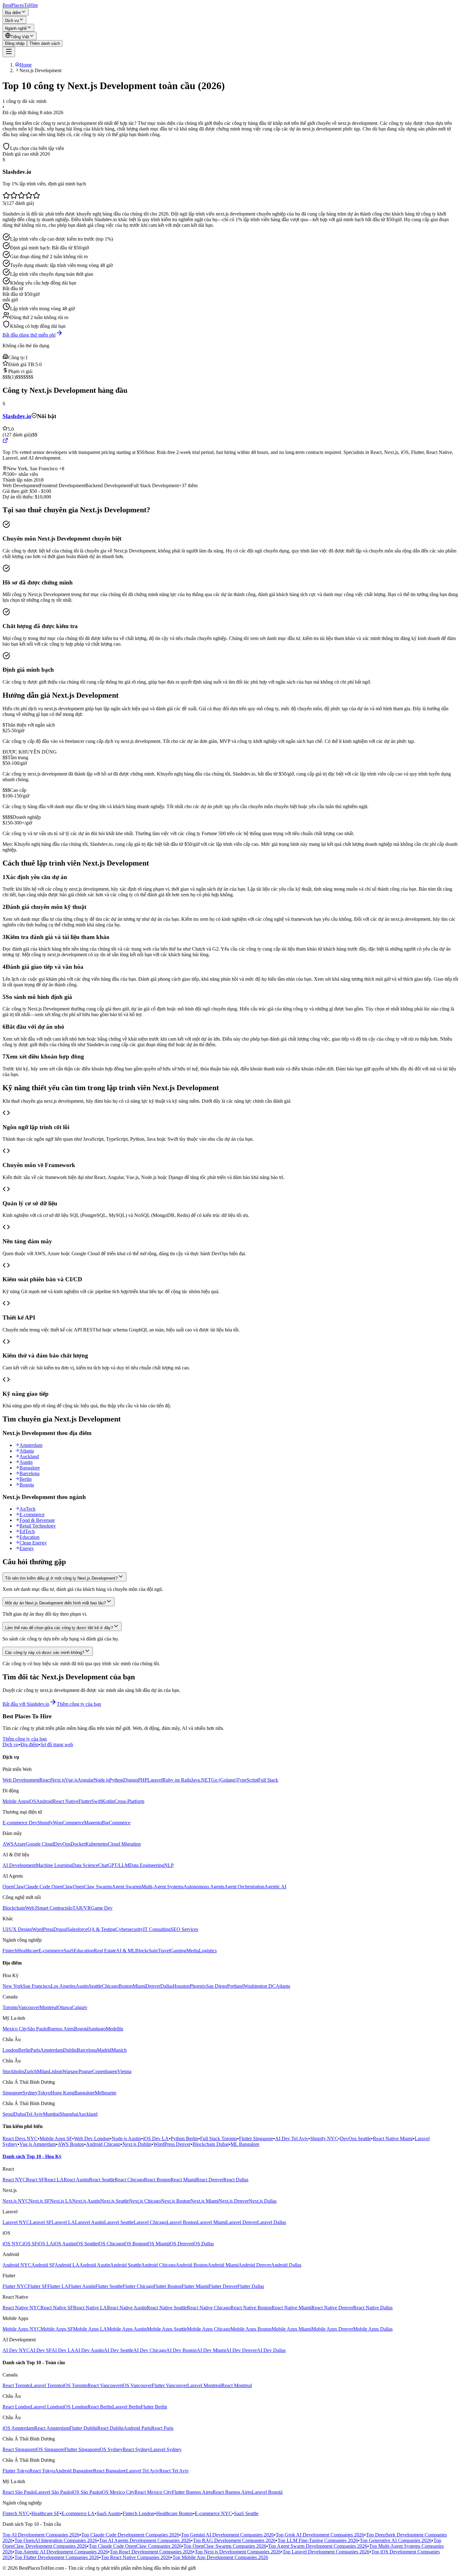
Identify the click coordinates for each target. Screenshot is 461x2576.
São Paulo (37, 2029)
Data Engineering (147, 1865)
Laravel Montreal (204, 2385)
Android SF (43, 2265)
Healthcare (28, 1951)
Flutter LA (58, 2286)
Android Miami (223, 2265)
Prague (85, 2071)
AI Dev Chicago (150, 2350)
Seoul (8, 2114)
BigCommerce (116, 1823)
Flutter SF (37, 2286)
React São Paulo (19, 2492)
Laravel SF (41, 2222)
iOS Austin (64, 2244)
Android (44, 1801)
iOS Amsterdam (18, 2428)
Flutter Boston (167, 2286)
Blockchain (14, 1908)
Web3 (31, 1908)
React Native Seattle (167, 2308)
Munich (119, 2050)
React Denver (210, 2180)
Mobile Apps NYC (21, 2329)
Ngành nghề (16, 28)
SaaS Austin (109, 2513)
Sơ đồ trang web (57, 1744)
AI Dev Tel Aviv (292, 2139)
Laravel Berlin (127, 2407)
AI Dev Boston (181, 2350)
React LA (54, 2180)
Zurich (30, 2071)
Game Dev (102, 1908)
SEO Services (184, 1929)
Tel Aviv (34, 2114)
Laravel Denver (242, 2222)
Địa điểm (13, 13)
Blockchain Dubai (211, 2144)
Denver (153, 1986)
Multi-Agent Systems (162, 1887)
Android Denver (255, 2265)
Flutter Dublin (83, 2428)
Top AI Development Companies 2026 (41, 2535)
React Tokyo (42, 2471)
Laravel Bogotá (267, 2492)
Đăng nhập (15, 43)
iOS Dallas (203, 2244)
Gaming (178, 1951)
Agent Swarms (127, 1887)
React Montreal (237, 2385)
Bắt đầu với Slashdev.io (26, 1704)
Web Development (21, 1780)
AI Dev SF (41, 2350)
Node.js (101, 1780)
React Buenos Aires (232, 2492)
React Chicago (129, 2180)
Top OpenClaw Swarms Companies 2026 (225, 2546)
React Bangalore (110, 2471)
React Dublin (110, 2428)
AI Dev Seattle (119, 2350)
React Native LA (90, 2308)
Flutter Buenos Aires (192, 2492)
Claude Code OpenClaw (49, 1887)
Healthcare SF (45, 2513)
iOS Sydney (111, 2449)
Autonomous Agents (204, 1887)
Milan (43, 2071)
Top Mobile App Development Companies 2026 (220, 2557)
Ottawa (65, 2007)
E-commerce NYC (213, 2513)
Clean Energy (33, 1543)
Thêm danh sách (45, 43)
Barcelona (29, 1473)
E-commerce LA (78, 2513)
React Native (66, 1801)
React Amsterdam (52, 2428)
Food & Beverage (37, 1520)
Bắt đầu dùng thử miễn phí (29, 335)
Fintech (10, 1951)
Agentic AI (275, 1887)
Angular (86, 1780)
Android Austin (95, 2265)
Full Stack (268, 1780)
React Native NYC (21, 2308)
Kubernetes (97, 1844)
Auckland (29, 1456)
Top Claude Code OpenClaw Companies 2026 (135, 2546)
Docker (78, 1844)
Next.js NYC (16, 2201)
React (45, 1780)
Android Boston (192, 2265)
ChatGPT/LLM (114, 1865)
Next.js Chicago (145, 2201)
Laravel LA (63, 2222)
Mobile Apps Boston (251, 2329)
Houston (181, 1986)
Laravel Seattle (119, 2222)
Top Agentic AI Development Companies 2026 (61, 2552)
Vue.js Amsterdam (38, 2144)
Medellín (114, 2029)
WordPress (43, 1929)
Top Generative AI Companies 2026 (396, 2540)
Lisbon (56, 2071)
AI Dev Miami (211, 2350)
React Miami (183, 2180)
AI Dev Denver (241, 2350)
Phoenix (198, 1986)
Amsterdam (31, 1445)
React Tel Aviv (174, 2471)
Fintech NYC (16, 2513)
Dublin (70, 2050)
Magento (93, 1823)
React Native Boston (251, 2308)
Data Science (85, 1865)
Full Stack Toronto (219, 2139)
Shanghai (69, 2114)
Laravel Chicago (150, 2222)
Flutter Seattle (109, 2286)
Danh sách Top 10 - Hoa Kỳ (32, 2156)
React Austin (76, 2180)
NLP (169, 1865)
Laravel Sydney (166, 2449)
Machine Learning (54, 1865)
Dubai (20, 2114)
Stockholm (13, 2071)
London (10, 2050)
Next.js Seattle (115, 2201)
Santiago (97, 2029)
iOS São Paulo (86, 2492)
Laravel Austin (90, 2222)
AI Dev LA (63, 2350)
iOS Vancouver (137, 2385)
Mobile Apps (15, 1801)
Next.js (58, 1780)
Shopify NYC (324, 2139)
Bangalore (30, 1468)
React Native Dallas (373, 2308)
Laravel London (47, 2407)
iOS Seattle (86, 2244)
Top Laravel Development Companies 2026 (326, 2552)
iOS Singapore (50, 2449)
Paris (35, 2050)
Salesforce (77, 1929)
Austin (26, 1462)
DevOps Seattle (355, 2139)
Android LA (67, 2265)
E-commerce (32, 1515)
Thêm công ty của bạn (79, 1704)
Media (193, 1951)
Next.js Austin (86, 2201)
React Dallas (236, 2180)
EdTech (27, 1531)
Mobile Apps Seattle (167, 2329)
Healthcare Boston (175, 2513)
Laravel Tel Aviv (143, 2471)
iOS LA (45, 2244)
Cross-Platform (129, 1801)
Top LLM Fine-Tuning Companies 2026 (318, 2540)
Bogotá (81, 2029)
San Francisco (37, 1986)
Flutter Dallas (251, 2286)
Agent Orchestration (244, 1887)
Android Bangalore (74, 2471)
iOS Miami (157, 2244)
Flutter (85, 1801)
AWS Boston (71, 2144)
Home (26, 65)
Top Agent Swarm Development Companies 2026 (318, 2546)
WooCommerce (69, 1823)
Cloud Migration (124, 1844)
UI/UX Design (17, 1929)
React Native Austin (127, 2308)
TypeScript (247, 1780)
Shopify (45, 1823)
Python (116, 1780)
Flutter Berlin (154, 2407)
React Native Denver (332, 2308)
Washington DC (260, 1986)
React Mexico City (153, 2492)
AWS (8, 1844)
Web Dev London (92, 2139)
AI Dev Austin (89, 2350)
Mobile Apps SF (56, 2139)
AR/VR (83, 1908)
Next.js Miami (204, 2201)
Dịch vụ (12, 21)
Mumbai (51, 2114)
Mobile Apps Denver (332, 2329)
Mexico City (15, 2029)
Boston (126, 1986)
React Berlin (100, 2407)
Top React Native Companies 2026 (136, 2557)
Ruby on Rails (177, 1780)
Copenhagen (105, 2071)
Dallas (167, 1986)
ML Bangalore (245, 2144)
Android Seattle (126, 2265)
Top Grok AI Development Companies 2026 (320, 2535)
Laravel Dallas (272, 2222)
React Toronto (17, 2385)
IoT (72, 1908)
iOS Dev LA (156, 2139)
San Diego (217, 1986)
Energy (27, 1548)
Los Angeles (63, 1986)
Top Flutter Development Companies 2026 (57, 2557)
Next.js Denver (234, 2201)
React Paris (162, 2428)
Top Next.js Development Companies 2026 (238, 2552)
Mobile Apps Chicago (209, 2329)
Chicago (110, 1986)
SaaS (69, 1951)
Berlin (26, 1479)
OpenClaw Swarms (93, 1887)
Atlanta (27, 1451)
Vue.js (71, 1780)
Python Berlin (184, 2139)
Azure (20, 1844)
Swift (97, 1801)
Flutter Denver (223, 2286)
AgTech (27, 1509)
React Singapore (19, 2449)
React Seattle (102, 2180)
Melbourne (106, 2093)
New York (13, 1986)
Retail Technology (38, 1526)
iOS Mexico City (118, 2492)
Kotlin (108, 1801)
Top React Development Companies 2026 (151, 2552)
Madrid (104, 2050)
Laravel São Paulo (53, 2492)
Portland (235, 1986)
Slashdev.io (17, 416)
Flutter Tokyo (16, 2471)
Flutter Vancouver (170, 2385)
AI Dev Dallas (271, 2350)
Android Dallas (286, 2265)
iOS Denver (180, 2244)
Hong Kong (62, 2093)
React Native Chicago (209, 2308)
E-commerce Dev (20, 1823)
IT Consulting (157, 1929)
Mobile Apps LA (90, 2329)
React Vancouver (104, 2385)
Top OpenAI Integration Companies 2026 (56, 2540)
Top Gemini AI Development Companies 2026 (227, 2535)
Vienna (124, 2071)
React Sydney (136, 2449)
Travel (164, 1951)
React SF (35, 2180)
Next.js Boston (176, 2201)
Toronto (10, 2007)
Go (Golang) (224, 1780)
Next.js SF (39, 2201)
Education (29, 1537)
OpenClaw (13, 1887)
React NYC (14, 2180)
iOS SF (30, 2244)
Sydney (30, 2093)
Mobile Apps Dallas (373, 2329)
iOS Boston (135, 2244)
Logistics (208, 1951)
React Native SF (57, 2308)
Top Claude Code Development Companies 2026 (130, 2535)
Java (195, 1780)
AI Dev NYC (16, 2350)
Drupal (60, 1929)
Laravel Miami (212, 2222)
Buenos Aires (61, 2029)
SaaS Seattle (246, 2513)
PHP (143, 1780)
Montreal (48, 2007)
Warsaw (70, 2071)
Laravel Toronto (47, 2385)
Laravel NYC (16, 2222)
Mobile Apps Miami (291, 2329)
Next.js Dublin (137, 2144)
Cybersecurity (129, 1929)
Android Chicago (103, 2144)
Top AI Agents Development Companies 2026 (145, 2540)
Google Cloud (40, 1844)
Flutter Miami (195, 2286)
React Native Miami (393, 2139)
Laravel (155, 1780)
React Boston (157, 2180)
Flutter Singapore (256, 2139)
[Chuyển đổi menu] (9, 52)
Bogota (27, 1485)
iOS (32, 1801)
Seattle (95, 1986)
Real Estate (105, 1951)
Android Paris (137, 2428)
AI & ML (126, 1951)
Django (131, 1780)
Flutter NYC (15, 2286)
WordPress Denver (172, 2144)
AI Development (19, 1865)
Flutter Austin (82, 2286)
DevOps (62, 1844)
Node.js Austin (126, 2139)
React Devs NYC (20, 2139)
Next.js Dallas (263, 2201)
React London (17, 2407)
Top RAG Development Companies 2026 (234, 2540)
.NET (205, 1780)
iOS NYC (13, 2244)
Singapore (13, 2093)
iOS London (75, 2407)
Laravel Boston (182, 2222)
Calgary (80, 2007)
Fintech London (138, 2513)
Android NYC (17, 2265)
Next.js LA (61, 2201)
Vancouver (29, 2007)
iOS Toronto (75, 2385)
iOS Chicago (110, 2244)
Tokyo (44, 2093)
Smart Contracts (53, 1908)
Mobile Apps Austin (127, 2329)
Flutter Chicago (138, 2286)
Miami (139, 1986)
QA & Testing (101, 1929)
